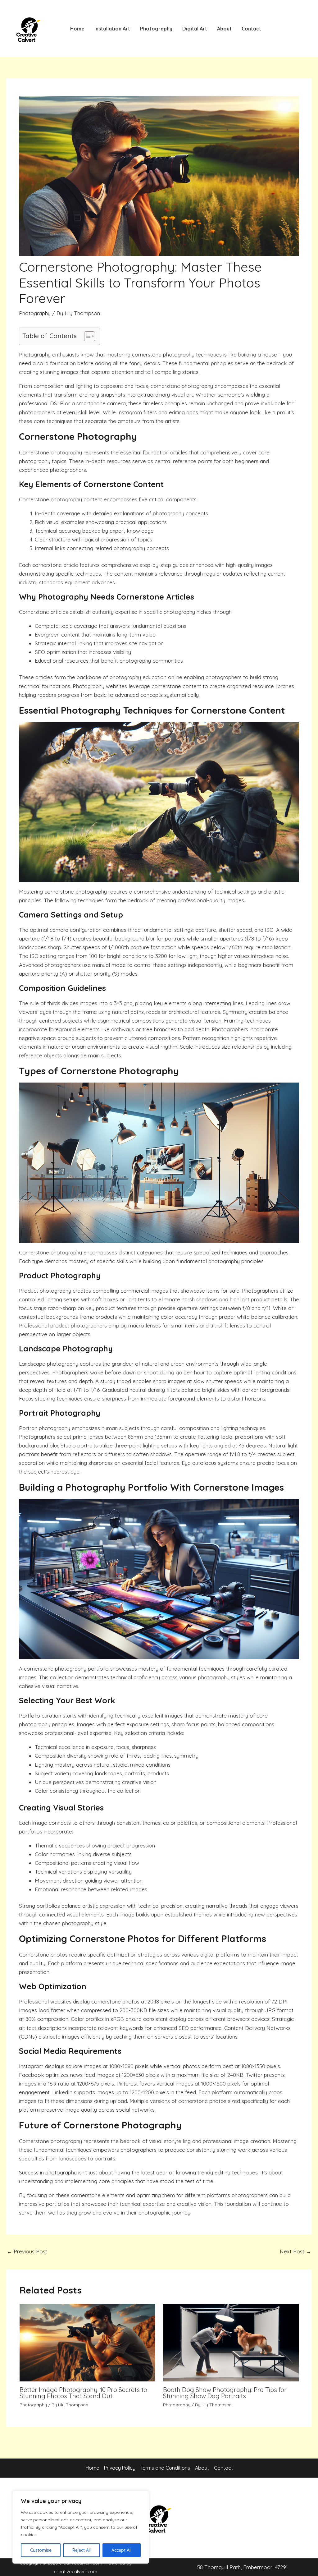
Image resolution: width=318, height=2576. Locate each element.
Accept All (121, 2550)
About (224, 29)
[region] (81, 2527)
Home (77, 29)
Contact (251, 29)
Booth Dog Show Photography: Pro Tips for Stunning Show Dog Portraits (225, 2393)
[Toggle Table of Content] (86, 336)
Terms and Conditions (165, 2468)
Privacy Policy (120, 2468)
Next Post (295, 2251)
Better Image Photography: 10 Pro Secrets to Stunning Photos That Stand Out (83, 2393)
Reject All (82, 2550)
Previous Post (27, 2251)
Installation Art (112, 29)
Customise (41, 2550)
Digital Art (195, 29)
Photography (156, 29)
